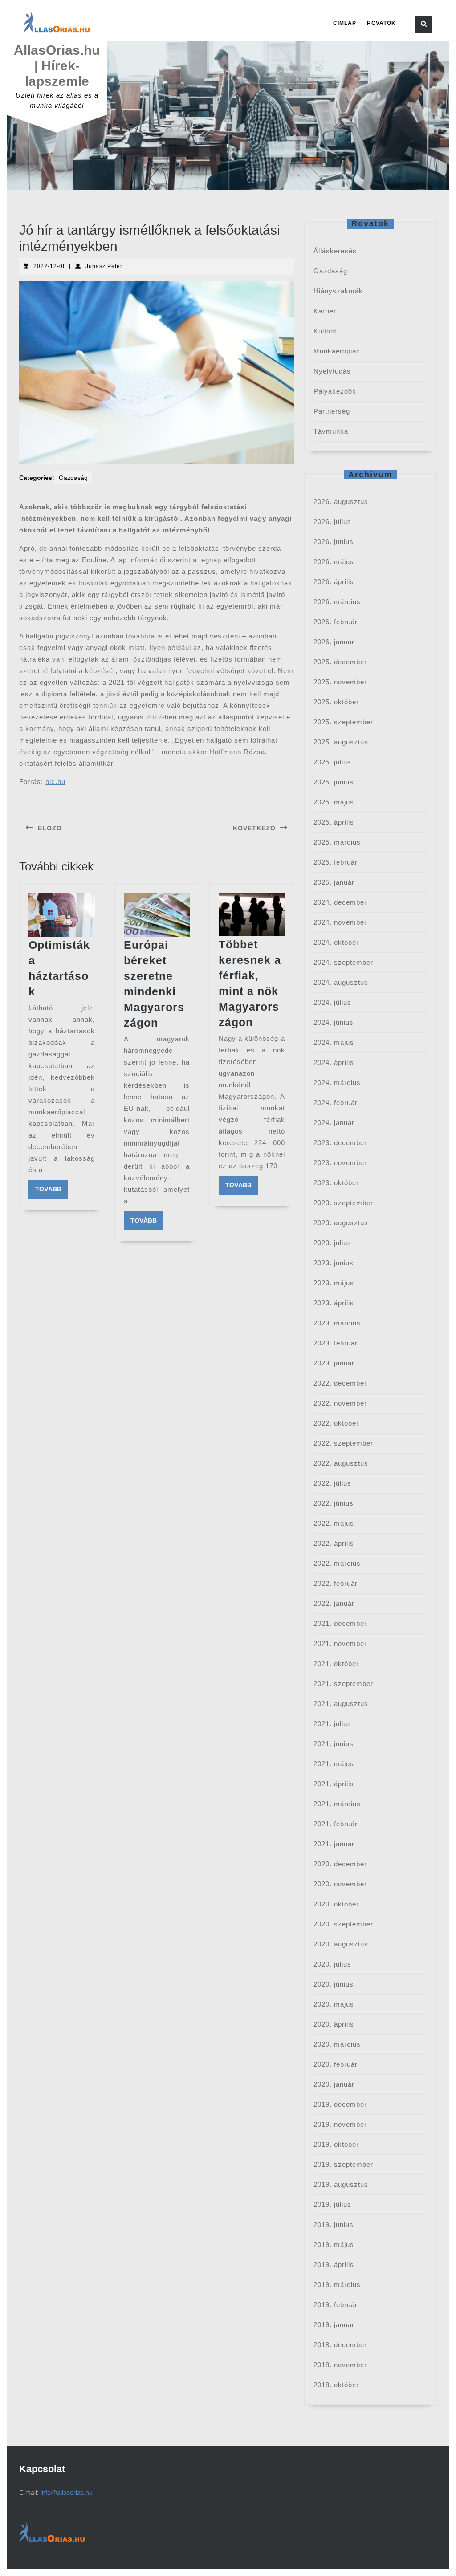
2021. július (332, 1724)
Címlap (345, 23)
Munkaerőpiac (337, 351)
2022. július (332, 1483)
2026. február (336, 622)
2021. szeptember (343, 1684)
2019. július (332, 2204)
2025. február (336, 862)
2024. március (337, 1083)
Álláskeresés (335, 251)
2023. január (334, 1363)
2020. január (334, 2084)
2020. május (334, 2004)
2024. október (336, 942)
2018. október (336, 2385)
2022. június (334, 1503)
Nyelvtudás (332, 371)
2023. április (334, 1303)
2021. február (336, 1824)
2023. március (337, 1323)
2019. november (340, 2124)
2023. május (334, 1283)
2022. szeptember (343, 1443)
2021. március (337, 1804)
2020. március (337, 2044)
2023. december (340, 1143)
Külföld (325, 331)
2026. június (334, 542)
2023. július (332, 1243)
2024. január (334, 1123)
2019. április (334, 2265)
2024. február (336, 1103)
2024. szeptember (343, 962)
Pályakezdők (335, 391)
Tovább (52, 1189)
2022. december (340, 1383)
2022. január (334, 1603)
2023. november (340, 1163)
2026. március (337, 602)
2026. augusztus (341, 502)
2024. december (340, 902)
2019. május (334, 2245)
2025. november (340, 682)
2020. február (336, 2064)
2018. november (340, 2365)
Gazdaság (73, 478)
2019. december (340, 2104)
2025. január (334, 882)
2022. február (336, 1583)
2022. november (340, 1403)
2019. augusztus (341, 2184)
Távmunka (331, 431)
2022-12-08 (50, 266)
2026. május (334, 562)
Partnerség (332, 411)
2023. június (334, 1263)
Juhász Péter (104, 266)
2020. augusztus (341, 1944)
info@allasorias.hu (67, 2492)
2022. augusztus (341, 1463)
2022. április (334, 1543)
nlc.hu (55, 782)
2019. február (336, 2305)
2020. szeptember (343, 1924)
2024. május (334, 1042)
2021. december (340, 1623)
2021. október (336, 1664)
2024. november (340, 922)
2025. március (337, 842)
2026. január (334, 642)
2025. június (334, 782)
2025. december (340, 662)
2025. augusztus (341, 742)
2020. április (334, 2024)
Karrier (325, 311)
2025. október (336, 702)
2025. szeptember (343, 722)
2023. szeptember (343, 1203)
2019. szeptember (343, 2164)
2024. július (332, 1002)
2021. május (334, 1764)
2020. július (332, 1964)
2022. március (337, 1563)
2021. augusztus (341, 1704)
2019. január (334, 2325)
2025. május (334, 802)
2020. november (340, 1884)
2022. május (334, 1523)
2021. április (334, 1784)
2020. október (336, 1904)
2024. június (334, 1022)
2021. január (334, 1844)
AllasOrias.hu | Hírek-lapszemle (57, 66)
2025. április (334, 822)
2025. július (332, 762)
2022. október (336, 1423)
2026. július (332, 522)
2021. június (334, 1744)
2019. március (337, 2285)
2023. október (336, 1183)
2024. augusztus (341, 982)
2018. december (340, 2345)
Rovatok (381, 23)
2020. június (334, 1984)
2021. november (340, 1644)
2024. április (334, 1062)
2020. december (340, 1864)
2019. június (334, 2225)
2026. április (334, 582)
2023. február (336, 1343)
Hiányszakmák (338, 291)
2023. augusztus (341, 1223)
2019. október (336, 2144)
